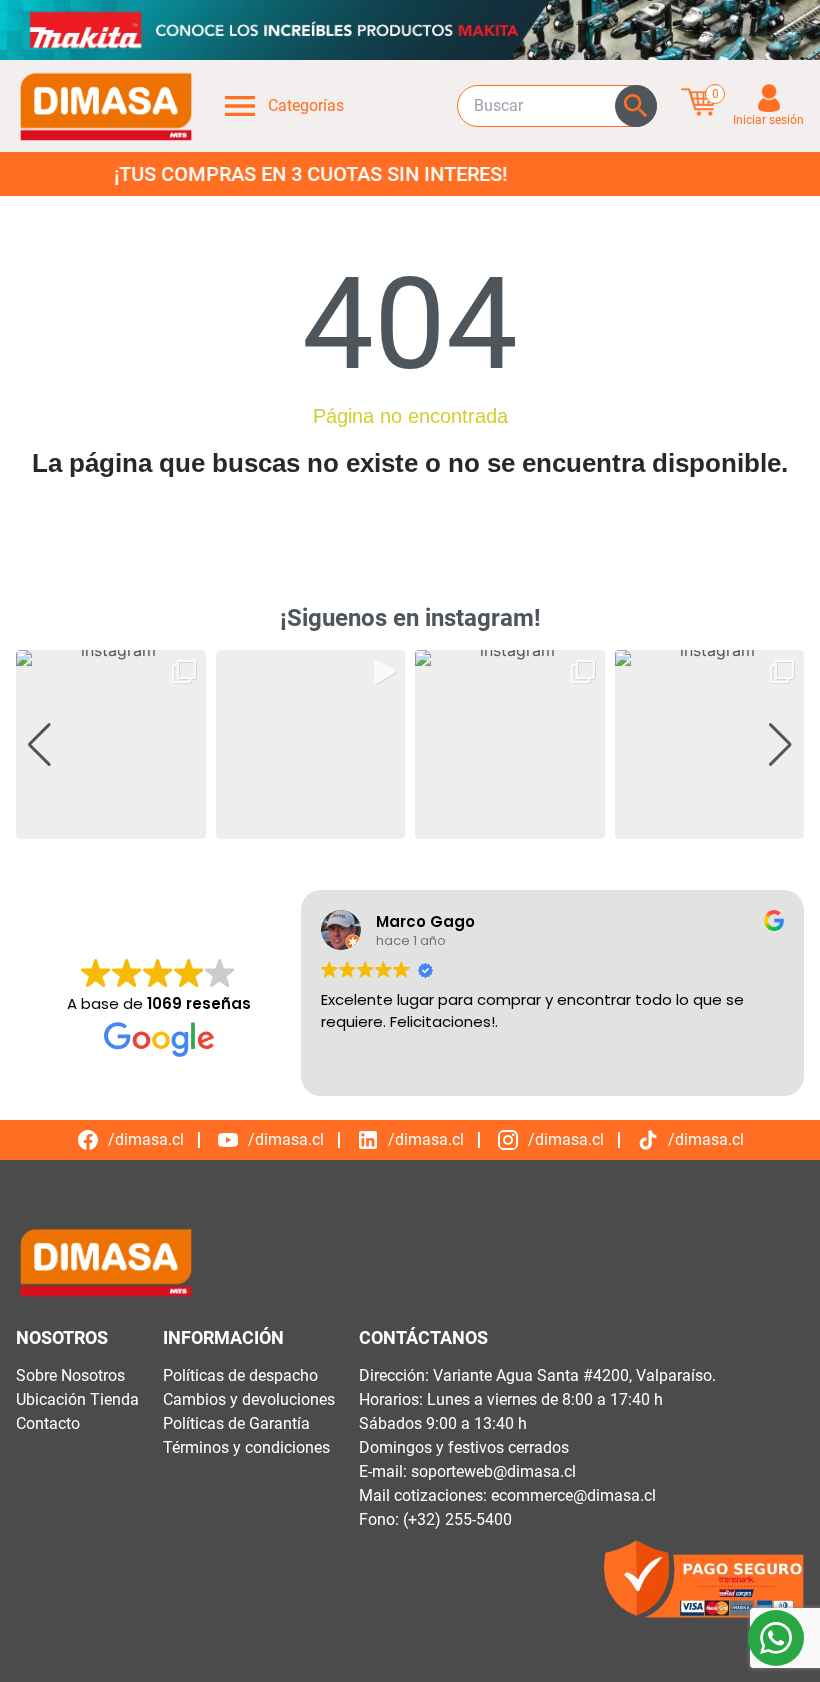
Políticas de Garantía (236, 1423)
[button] (410, 825)
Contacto (48, 1423)
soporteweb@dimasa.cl (493, 1471)
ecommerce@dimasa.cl (573, 1495)
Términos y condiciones (246, 1447)
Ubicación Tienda (77, 1399)
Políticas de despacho (240, 1375)
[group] (111, 745)
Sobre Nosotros (70, 1375)
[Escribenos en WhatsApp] (776, 1638)
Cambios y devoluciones (249, 1399)
